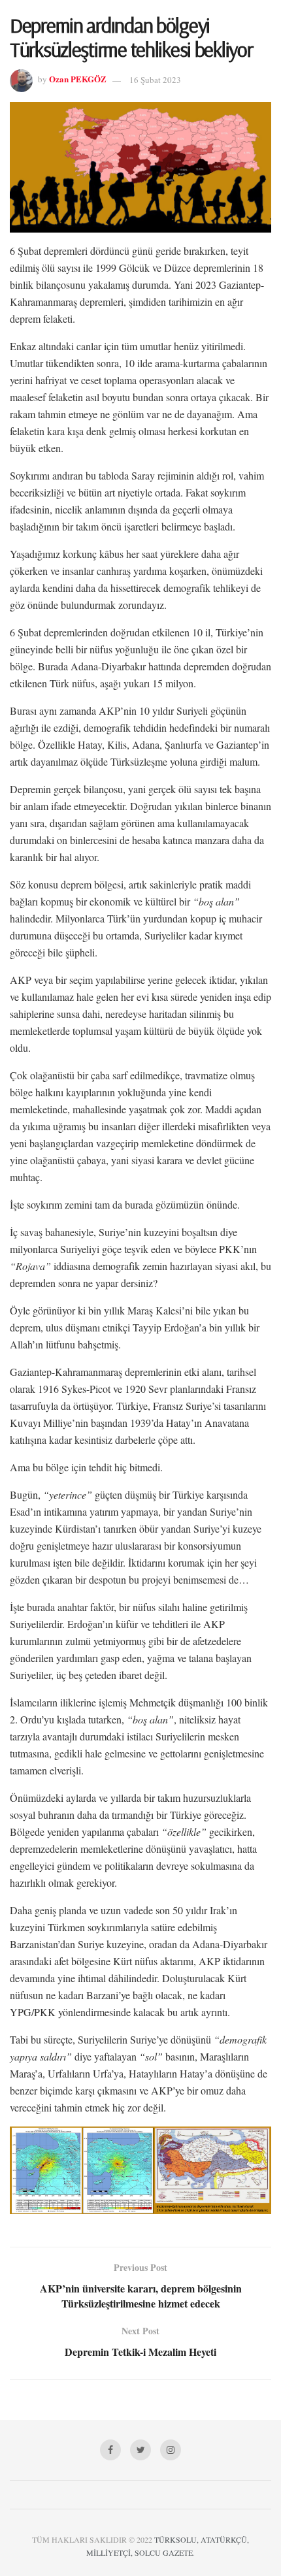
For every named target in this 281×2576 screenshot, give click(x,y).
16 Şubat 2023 (155, 80)
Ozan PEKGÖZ (78, 79)
